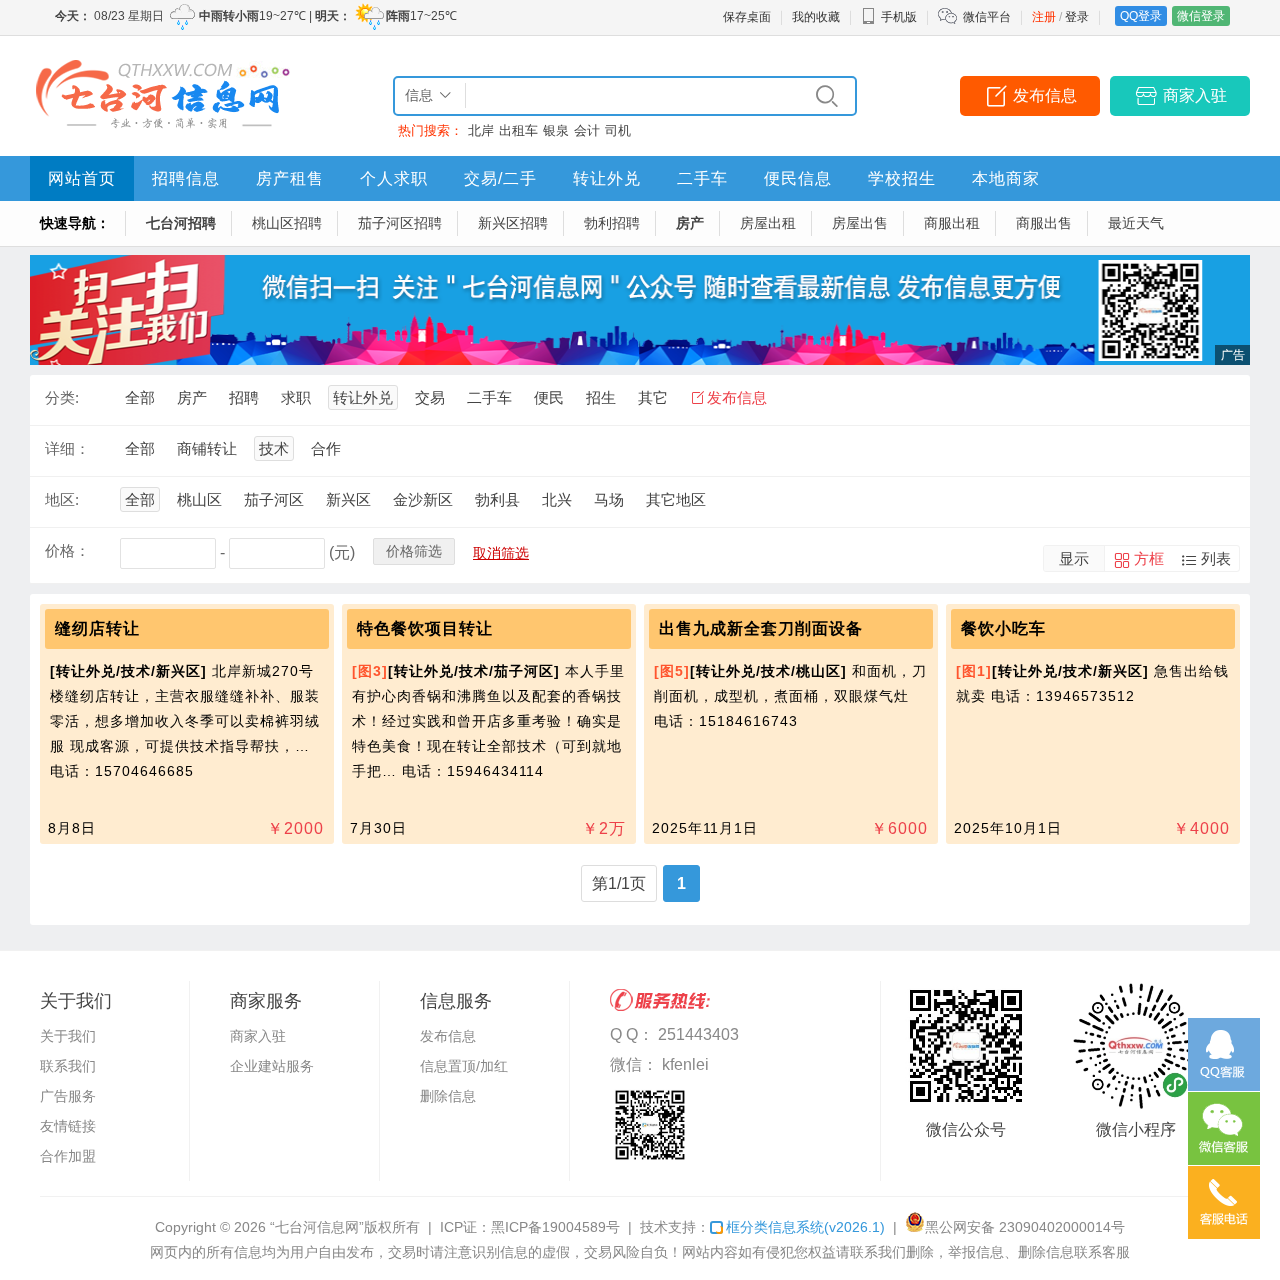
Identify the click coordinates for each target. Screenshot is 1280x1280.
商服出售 (1044, 223)
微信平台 (987, 17)
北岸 (481, 130)
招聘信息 (186, 178)
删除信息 (448, 1096)
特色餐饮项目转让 (425, 628)
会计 (587, 130)
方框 (1149, 558)
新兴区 (348, 499)
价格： (67, 550)
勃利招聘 (612, 223)
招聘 (244, 397)
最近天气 (1136, 223)
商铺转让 (207, 448)
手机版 (899, 17)
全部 (140, 397)
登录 (1077, 17)
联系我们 (68, 1066)
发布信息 (1045, 95)
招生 (601, 397)
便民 (549, 397)
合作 (326, 448)
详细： (67, 448)
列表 (1216, 558)
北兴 (557, 499)
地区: (62, 499)
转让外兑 (607, 178)
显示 (1074, 558)
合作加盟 (68, 1156)
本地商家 (1006, 178)
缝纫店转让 (97, 628)
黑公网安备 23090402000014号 (1025, 1227)
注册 (1044, 17)
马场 (609, 499)
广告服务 (68, 1096)
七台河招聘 (181, 223)
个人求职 (394, 178)
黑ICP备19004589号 (555, 1227)
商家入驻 (1195, 95)
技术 (274, 448)
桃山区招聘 (287, 223)
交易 (430, 397)
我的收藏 (816, 17)
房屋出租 (768, 223)
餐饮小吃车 (1003, 628)
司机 (618, 130)
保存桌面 (747, 17)
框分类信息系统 (805, 1227)
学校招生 (902, 178)
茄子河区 (274, 499)
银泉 (556, 130)
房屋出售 (860, 223)
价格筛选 (414, 551)
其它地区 (676, 499)
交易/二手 (500, 178)
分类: (62, 397)
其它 (653, 397)
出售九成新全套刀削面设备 (761, 628)
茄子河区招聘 (400, 223)
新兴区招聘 (513, 223)
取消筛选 (501, 553)
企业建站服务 (272, 1066)
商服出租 (952, 223)
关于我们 (68, 1036)
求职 (296, 397)
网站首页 (82, 178)
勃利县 (497, 499)
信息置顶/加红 (464, 1066)
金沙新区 (423, 499)
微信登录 (1201, 16)
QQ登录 (1141, 16)
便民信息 (798, 178)
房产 (690, 223)
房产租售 (290, 178)
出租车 (518, 130)
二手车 (702, 178)
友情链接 (68, 1126)
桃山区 (199, 499)
